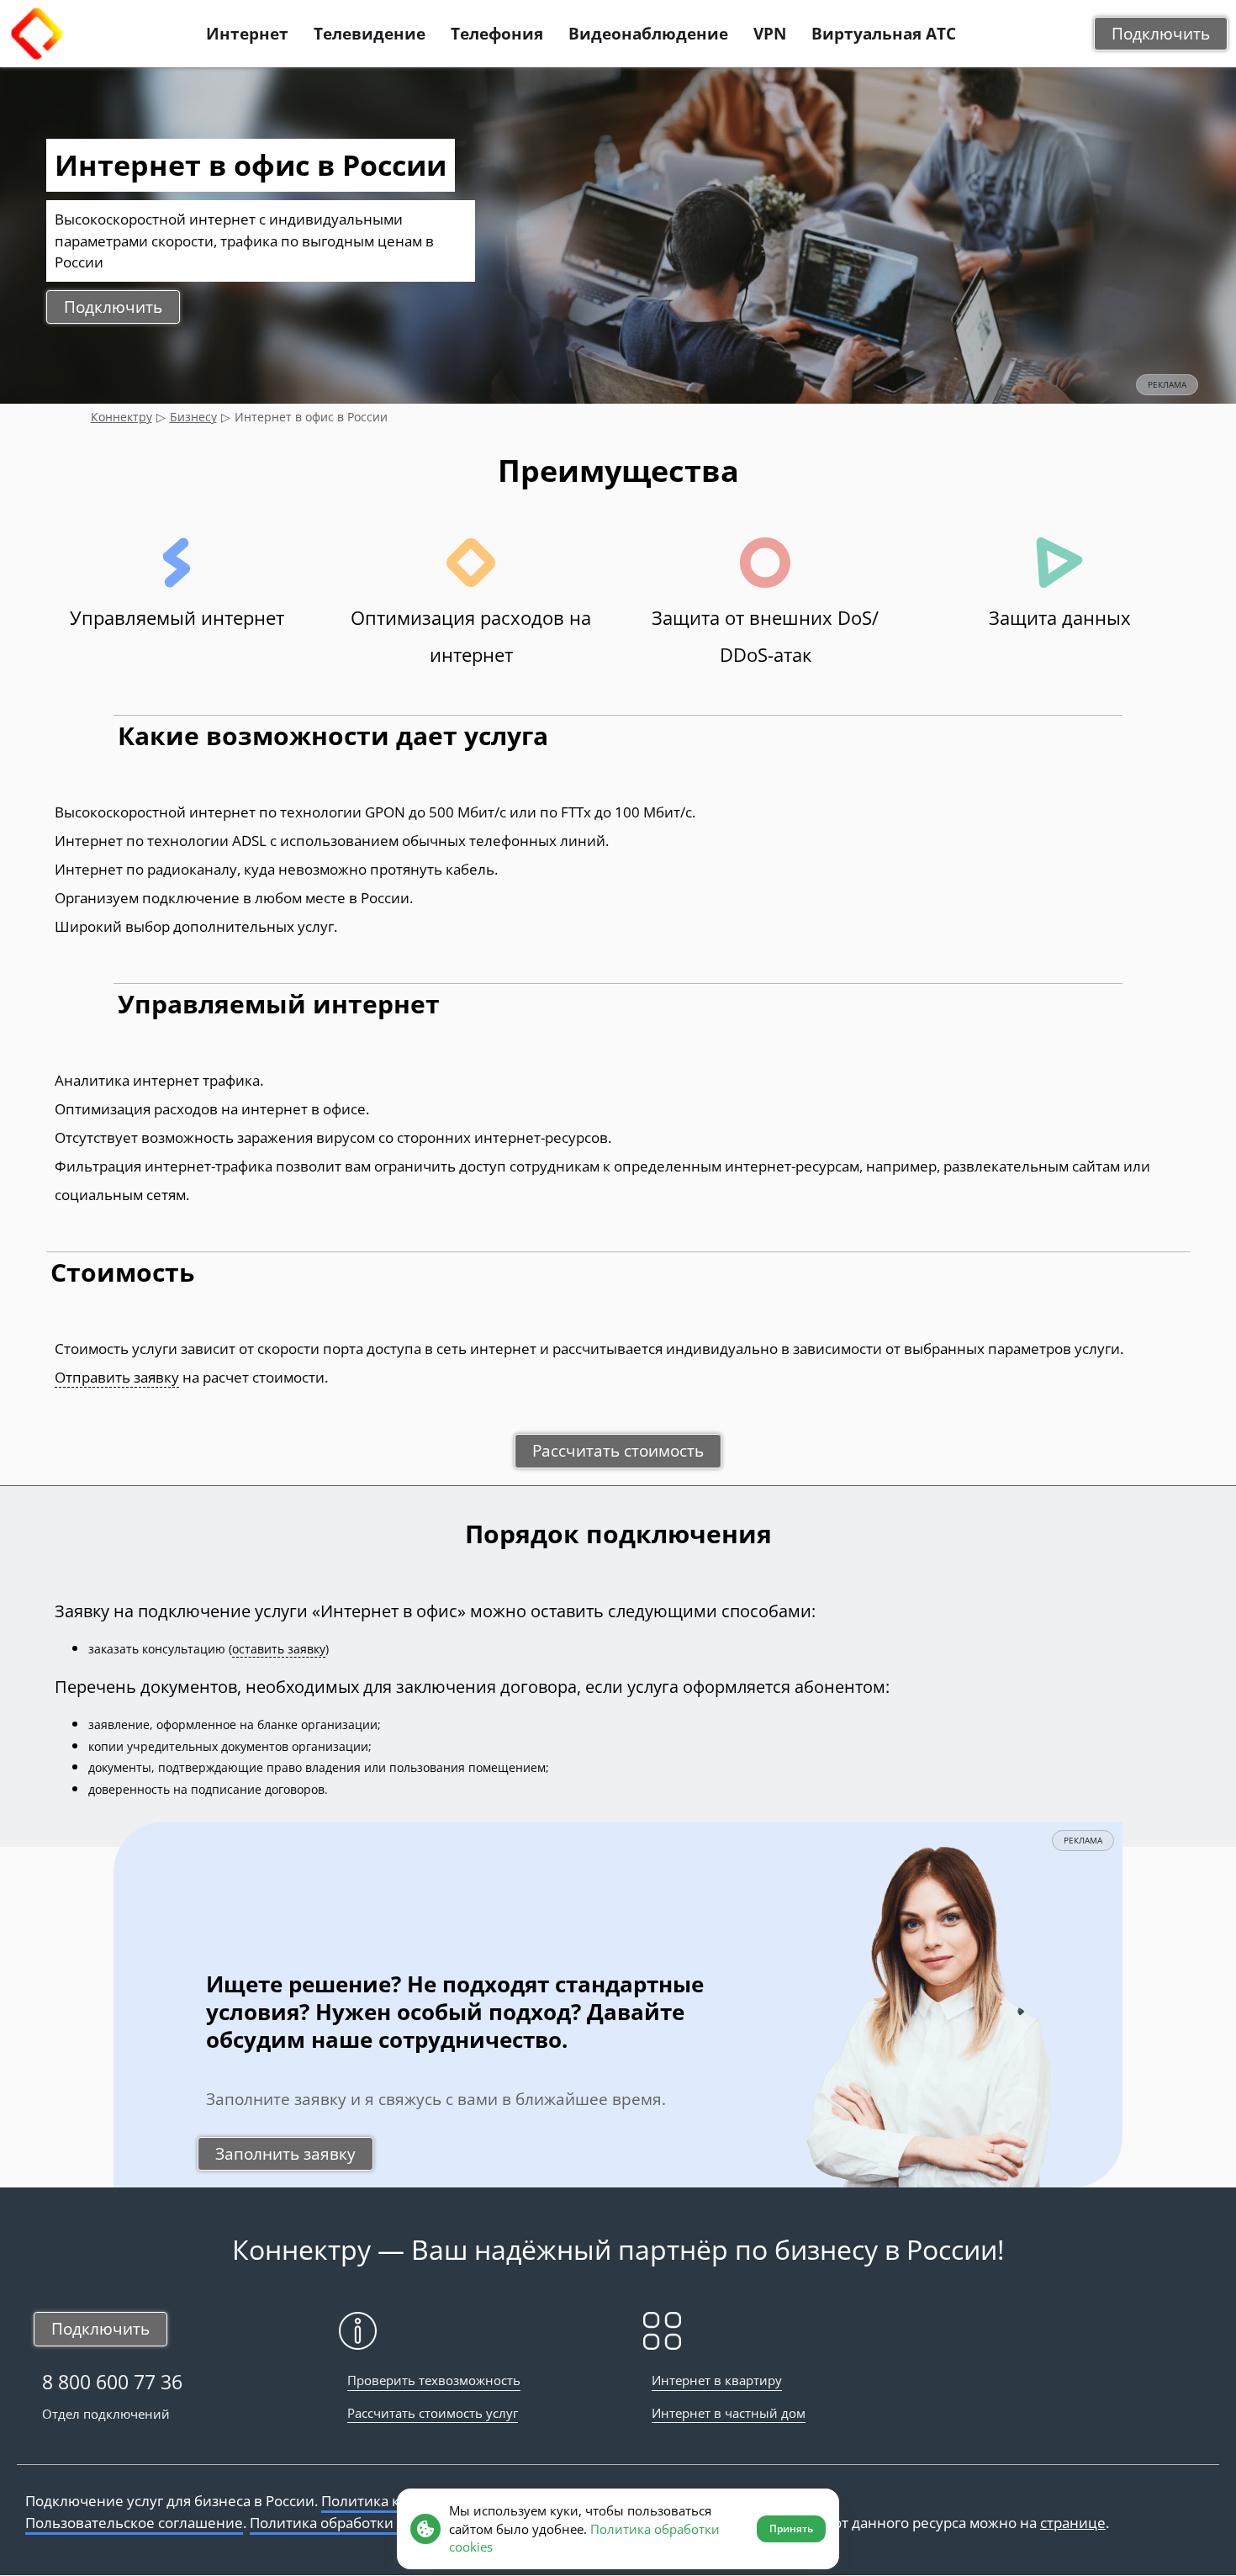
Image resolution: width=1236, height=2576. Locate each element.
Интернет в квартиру (717, 2380)
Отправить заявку (117, 1377)
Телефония (497, 34)
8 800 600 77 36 (112, 2382)
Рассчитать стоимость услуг (433, 2413)
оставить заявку (279, 1649)
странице (1073, 2523)
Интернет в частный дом (729, 2413)
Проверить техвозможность (434, 2380)
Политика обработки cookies (348, 2523)
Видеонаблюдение (648, 34)
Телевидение (370, 34)
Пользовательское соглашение (134, 2523)
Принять (791, 2528)
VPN (770, 34)
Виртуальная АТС (884, 34)
